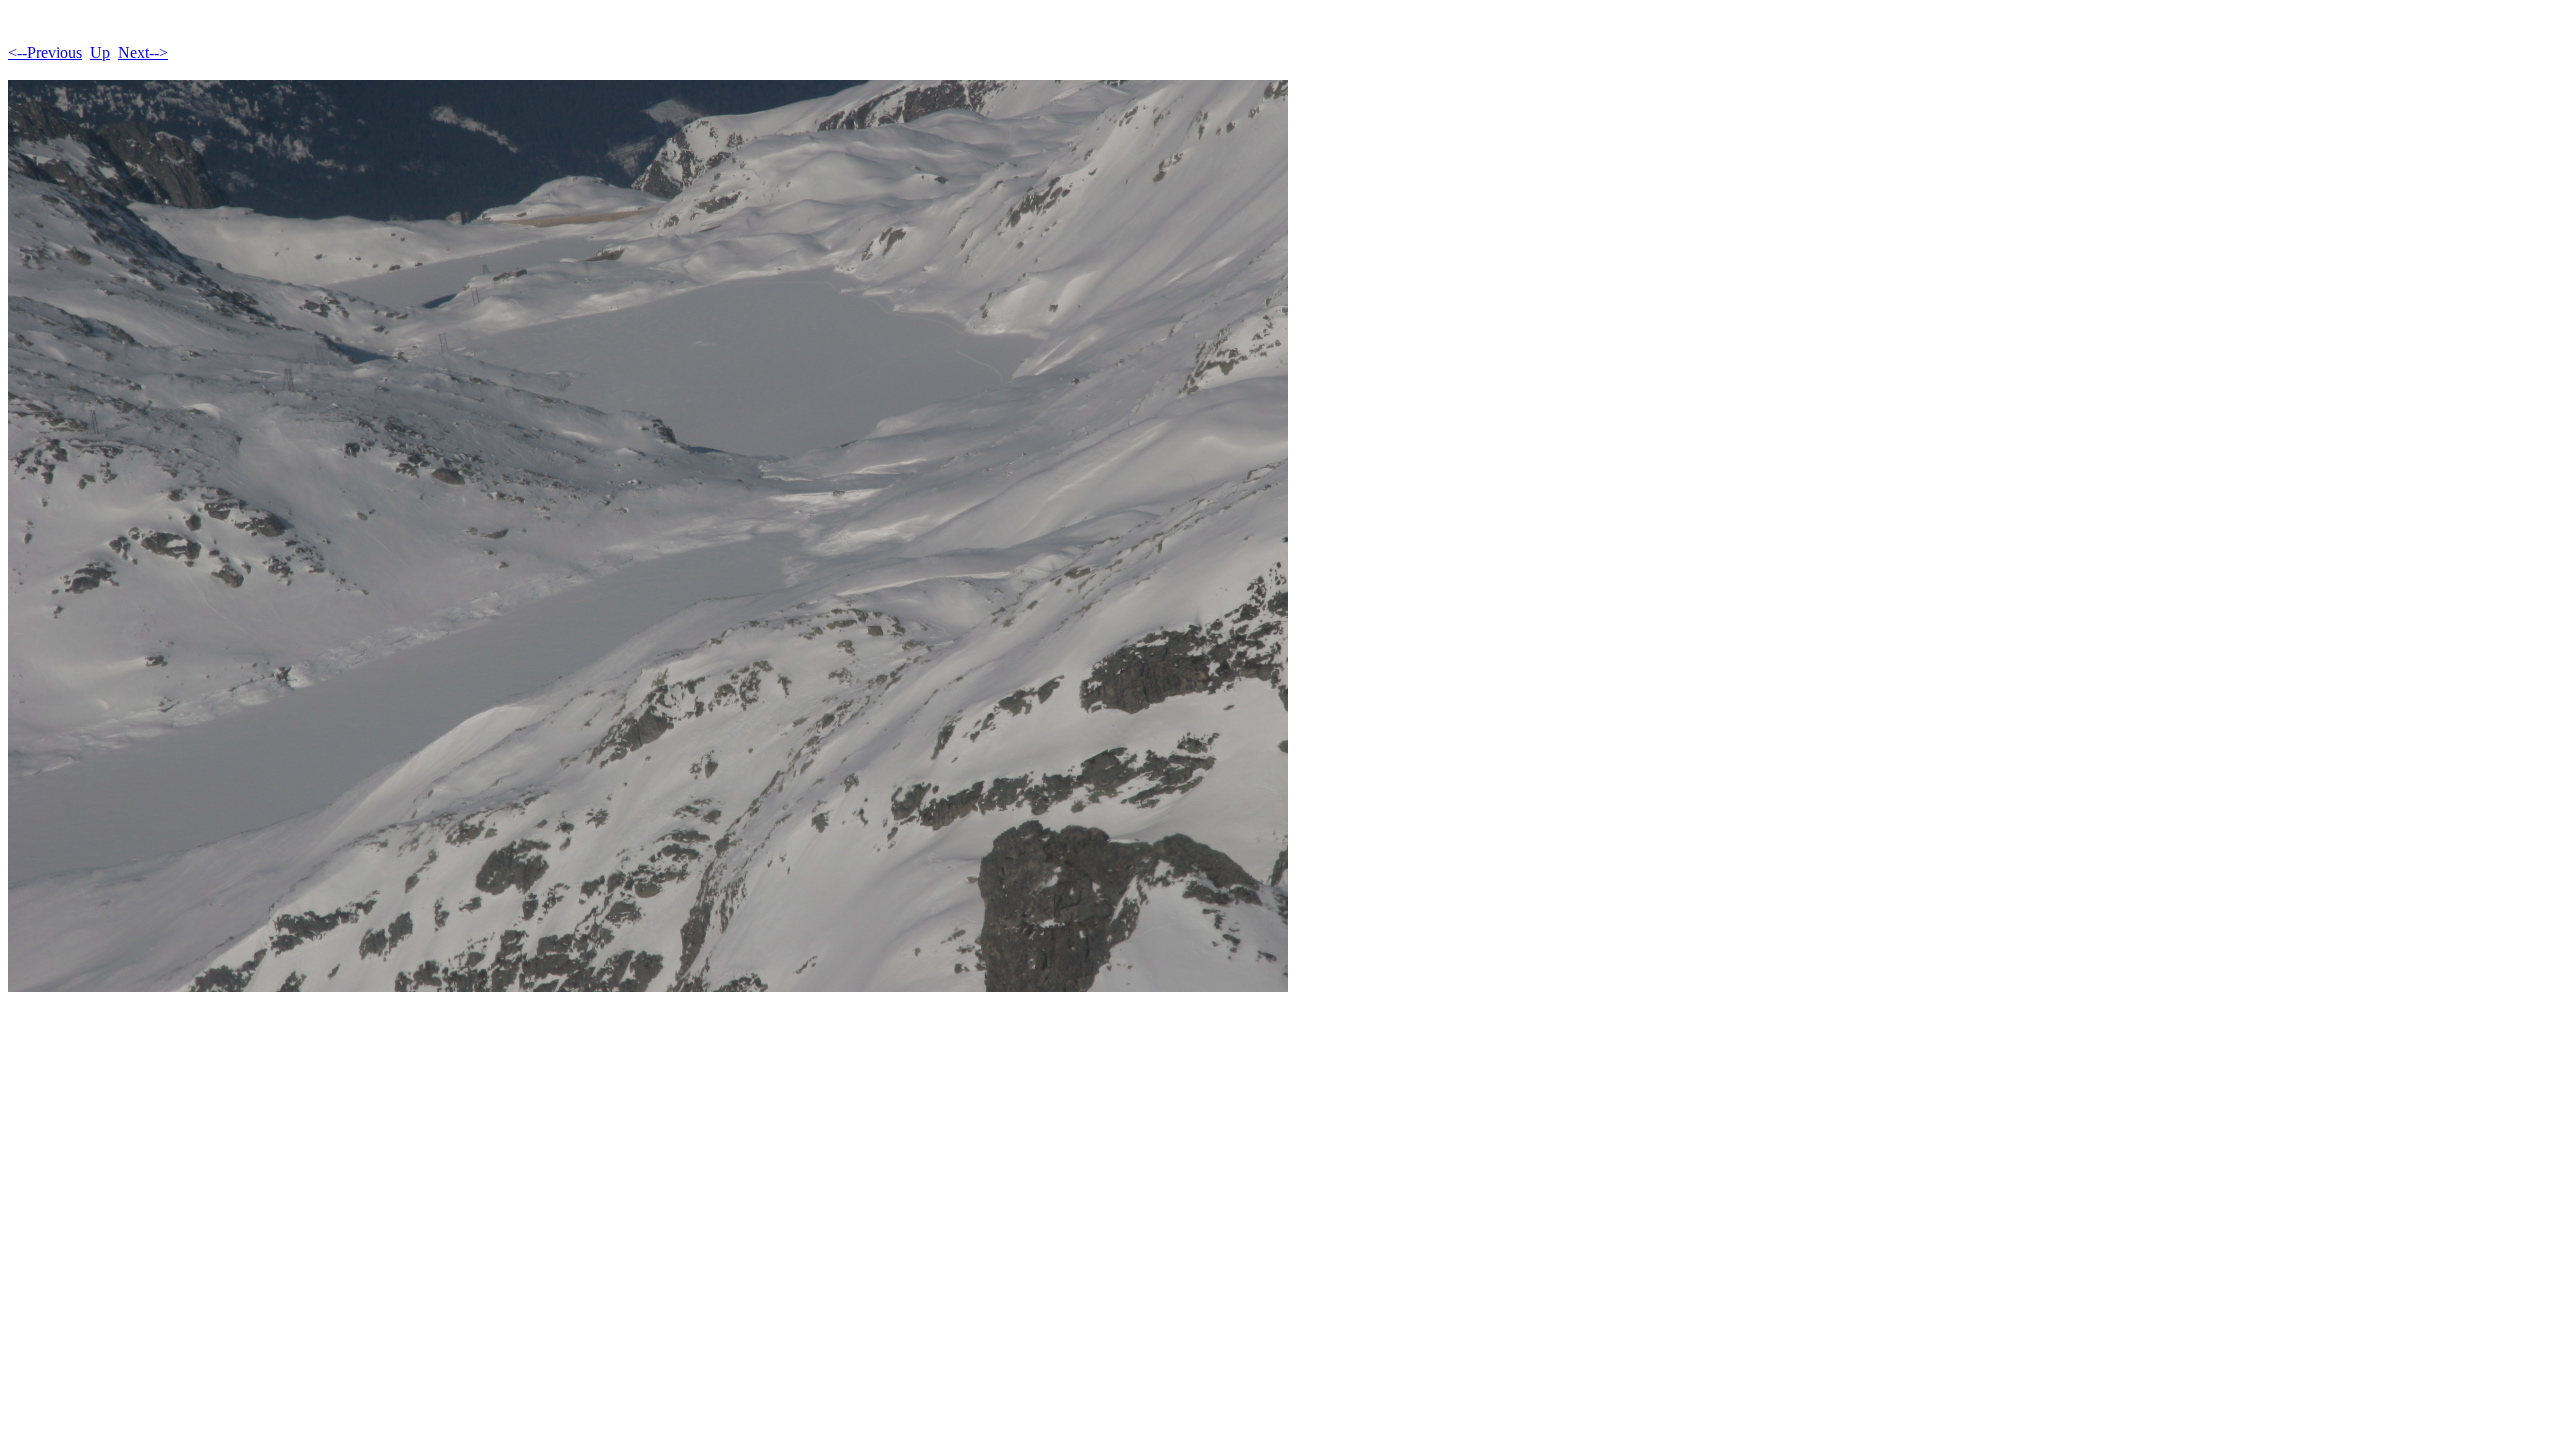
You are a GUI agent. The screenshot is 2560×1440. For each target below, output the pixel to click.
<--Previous (45, 52)
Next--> (143, 52)
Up (100, 52)
